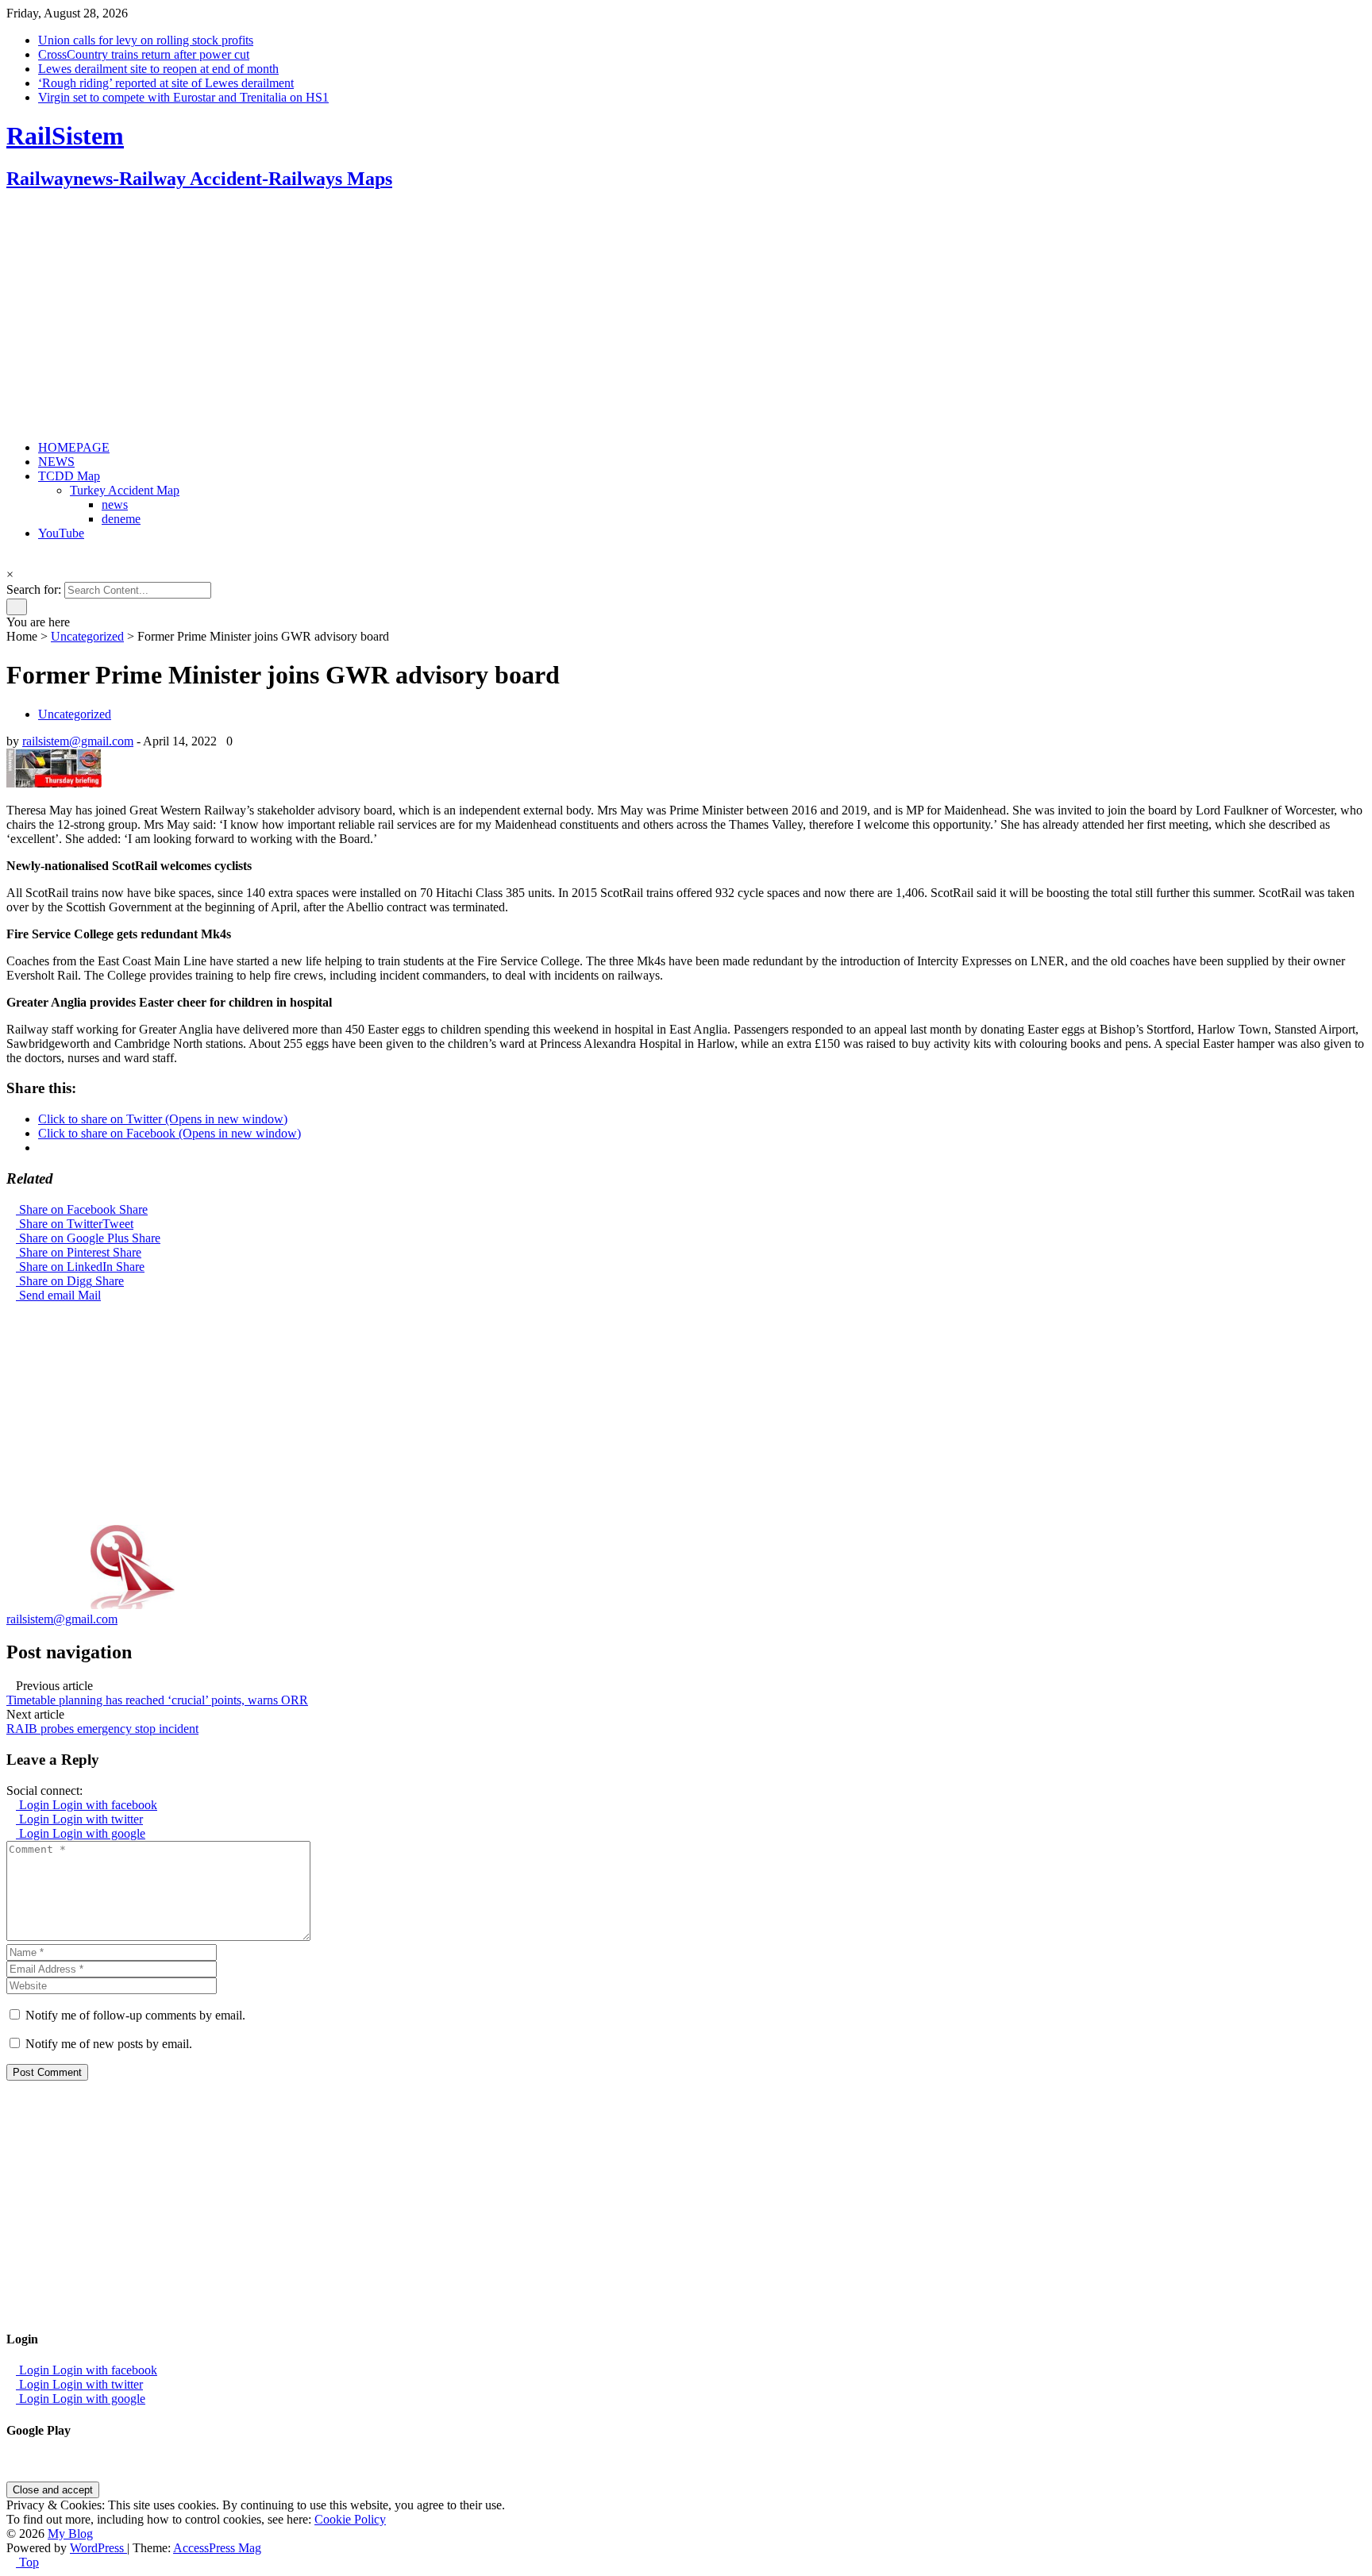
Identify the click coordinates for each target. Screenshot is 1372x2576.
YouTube (61, 533)
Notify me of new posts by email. (109, 2044)
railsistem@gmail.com (78, 741)
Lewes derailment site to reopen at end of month (158, 69)
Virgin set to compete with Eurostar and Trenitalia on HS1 (183, 97)
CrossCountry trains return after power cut (144, 54)
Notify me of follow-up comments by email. (135, 2015)
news (115, 504)
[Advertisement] (483, 317)
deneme (121, 519)
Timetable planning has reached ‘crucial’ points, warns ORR (157, 1700)
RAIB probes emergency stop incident (102, 1729)
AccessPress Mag (217, 2548)
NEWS (56, 462)
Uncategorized (87, 636)
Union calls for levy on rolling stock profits (146, 40)
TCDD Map (69, 476)
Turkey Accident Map (125, 490)
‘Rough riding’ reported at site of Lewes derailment (166, 83)
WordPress (98, 2548)
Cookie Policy (350, 2519)
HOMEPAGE (74, 447)
